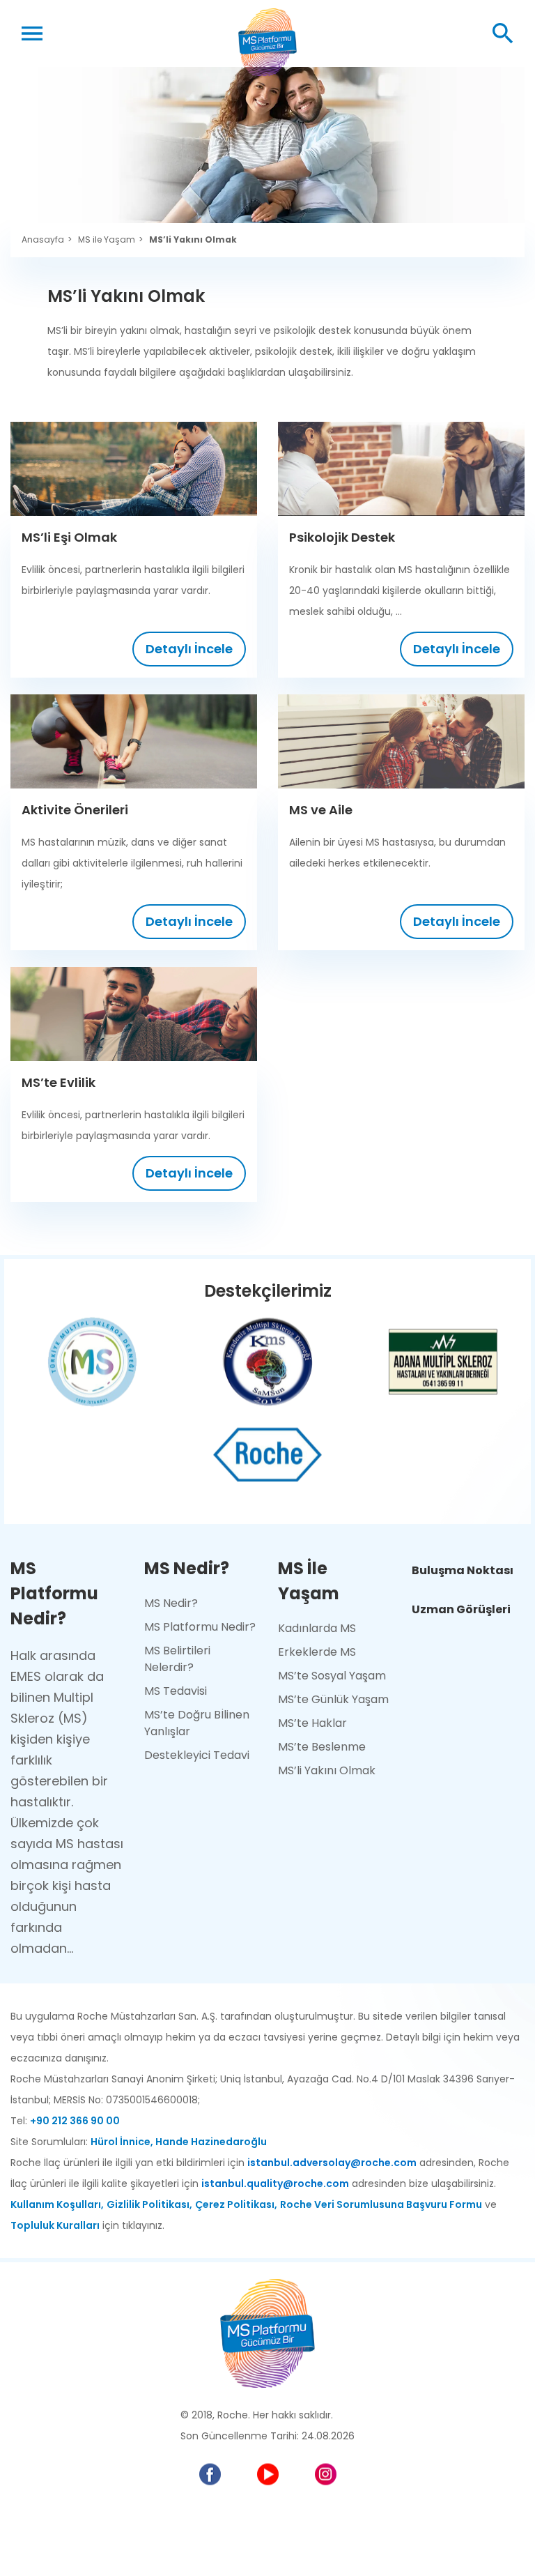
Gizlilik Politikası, (149, 2204)
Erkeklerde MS (317, 1652)
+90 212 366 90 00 (75, 2121)
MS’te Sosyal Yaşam (332, 1676)
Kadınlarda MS (317, 1628)
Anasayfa (43, 240)
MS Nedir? (171, 1603)
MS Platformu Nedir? (200, 1627)
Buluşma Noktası (463, 1570)
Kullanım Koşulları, (57, 2204)
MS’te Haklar (312, 1723)
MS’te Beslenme (322, 1747)
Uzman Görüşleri (461, 1609)
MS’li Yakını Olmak (193, 240)
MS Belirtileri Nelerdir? (177, 1659)
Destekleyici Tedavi (197, 1755)
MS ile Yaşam (107, 240)
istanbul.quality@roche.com (275, 2183)
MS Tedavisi (176, 1691)
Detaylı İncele (189, 649)
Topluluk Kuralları (55, 2225)
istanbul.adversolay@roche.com (332, 2163)
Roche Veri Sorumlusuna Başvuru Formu (381, 2204)
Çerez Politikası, (236, 2204)
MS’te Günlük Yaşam (333, 1699)
